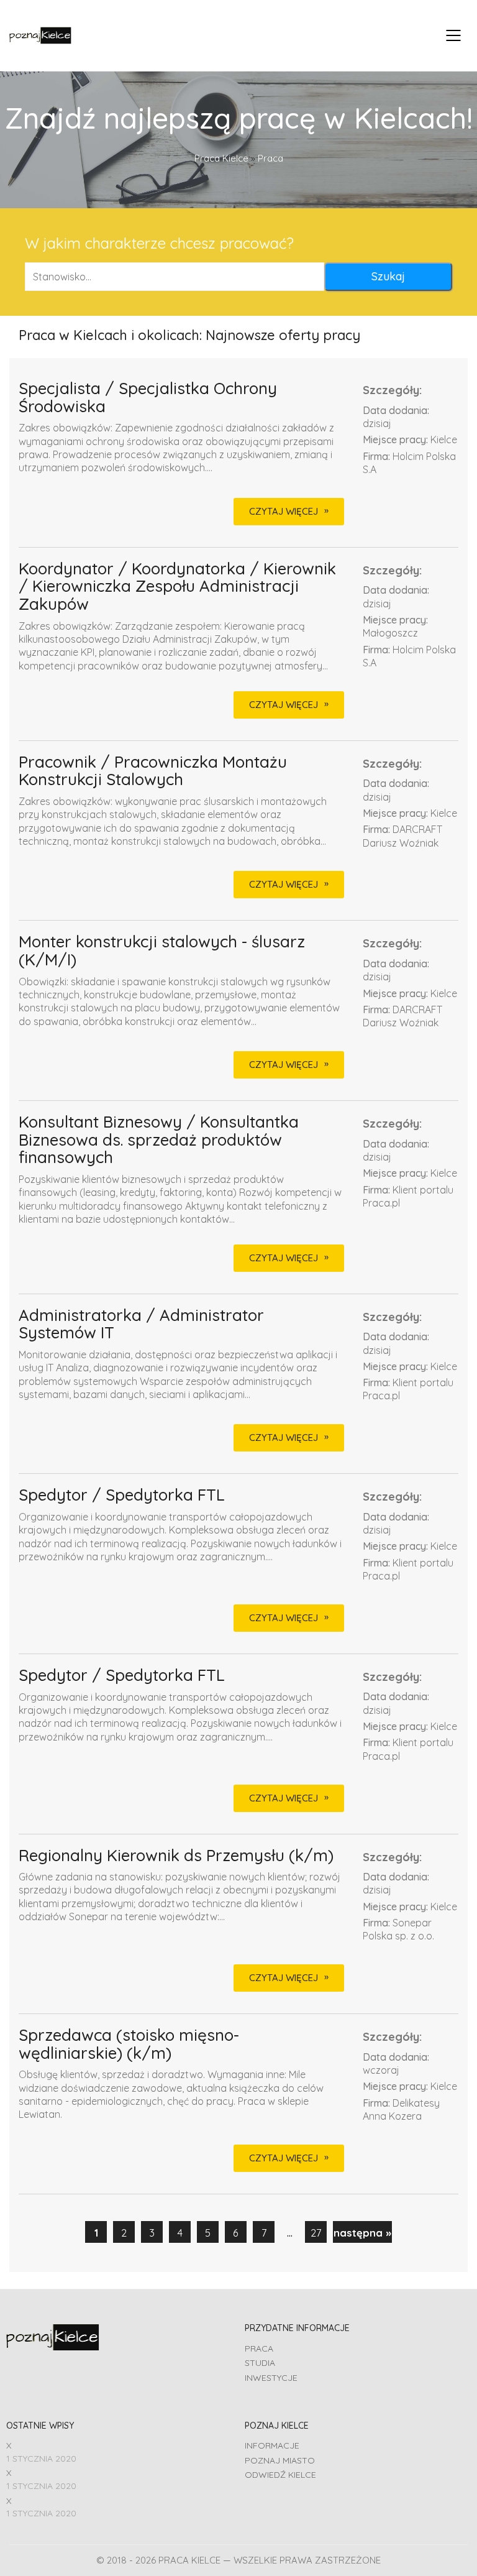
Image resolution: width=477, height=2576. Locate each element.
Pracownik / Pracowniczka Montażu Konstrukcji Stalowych (153, 771)
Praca (259, 2348)
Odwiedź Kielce (280, 2475)
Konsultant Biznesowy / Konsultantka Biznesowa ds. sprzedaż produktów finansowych (159, 1140)
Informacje (272, 2445)
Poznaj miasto (280, 2460)
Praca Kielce (221, 158)
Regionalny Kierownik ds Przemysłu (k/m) (176, 1856)
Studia (260, 2363)
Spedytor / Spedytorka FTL (122, 1495)
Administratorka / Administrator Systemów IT (141, 1324)
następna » (362, 2233)
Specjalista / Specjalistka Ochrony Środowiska (148, 398)
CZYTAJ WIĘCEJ (284, 511)
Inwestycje (271, 2378)
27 (316, 2233)
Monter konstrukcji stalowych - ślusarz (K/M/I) (162, 951)
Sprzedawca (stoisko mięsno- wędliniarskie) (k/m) (129, 2044)
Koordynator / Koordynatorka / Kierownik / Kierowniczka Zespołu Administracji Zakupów (177, 587)
